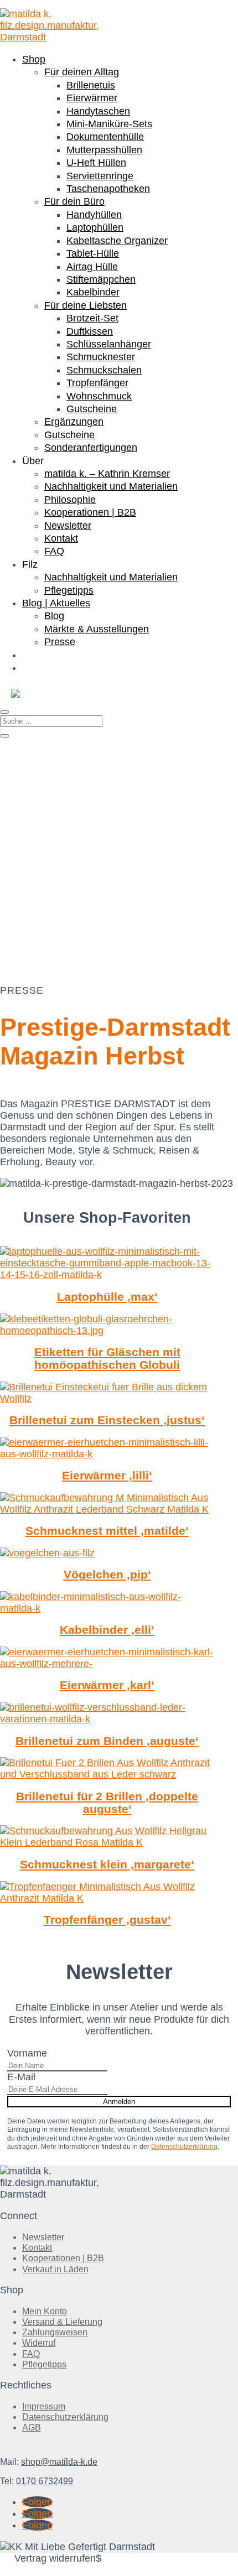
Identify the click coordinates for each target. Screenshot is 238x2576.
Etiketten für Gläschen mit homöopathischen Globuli (107, 1358)
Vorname (27, 2053)
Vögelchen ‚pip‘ (107, 1574)
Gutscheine (92, 409)
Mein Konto (45, 2311)
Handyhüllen (94, 215)
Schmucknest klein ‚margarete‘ (107, 1864)
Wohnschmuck (99, 396)
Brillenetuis (91, 85)
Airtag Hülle (92, 267)
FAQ (54, 551)
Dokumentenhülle (105, 137)
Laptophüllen (95, 227)
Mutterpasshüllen (104, 150)
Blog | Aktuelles (56, 603)
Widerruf (39, 2343)
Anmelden (119, 2102)
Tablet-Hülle (93, 253)
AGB (32, 2427)
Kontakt (61, 538)
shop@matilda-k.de (59, 2462)
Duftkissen (90, 331)
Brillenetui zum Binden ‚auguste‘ (107, 1741)
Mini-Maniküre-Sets (109, 124)
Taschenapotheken (108, 189)
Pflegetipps (69, 590)
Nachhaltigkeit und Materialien (111, 486)
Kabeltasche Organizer (117, 241)
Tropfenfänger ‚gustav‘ (107, 1920)
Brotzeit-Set (92, 318)
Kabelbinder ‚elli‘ (107, 1630)
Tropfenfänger (97, 383)
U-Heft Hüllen (96, 163)
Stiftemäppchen (101, 279)
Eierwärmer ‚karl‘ (107, 1685)
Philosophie (70, 500)
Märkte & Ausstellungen (97, 629)
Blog (54, 616)
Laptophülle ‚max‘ (107, 1297)
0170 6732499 (45, 2481)
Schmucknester (101, 357)
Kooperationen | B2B (90, 512)
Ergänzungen (74, 422)
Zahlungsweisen (55, 2332)
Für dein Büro (74, 201)
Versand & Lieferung (62, 2322)
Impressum (44, 2406)
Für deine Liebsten (86, 305)
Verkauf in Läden (55, 2269)
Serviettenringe (100, 176)
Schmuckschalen (104, 370)
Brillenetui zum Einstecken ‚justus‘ (107, 1420)
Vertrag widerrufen (55, 2558)
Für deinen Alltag (82, 72)
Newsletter (68, 526)
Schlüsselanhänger (109, 344)
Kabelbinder (93, 292)
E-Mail (21, 2077)
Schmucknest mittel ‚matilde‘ (107, 1531)
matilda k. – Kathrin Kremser (107, 474)
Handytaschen (98, 111)
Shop (34, 59)
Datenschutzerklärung (184, 2147)
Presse (60, 642)
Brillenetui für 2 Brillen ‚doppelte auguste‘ (107, 1803)
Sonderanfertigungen (91, 448)
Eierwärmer (92, 98)
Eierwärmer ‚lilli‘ (107, 1475)
